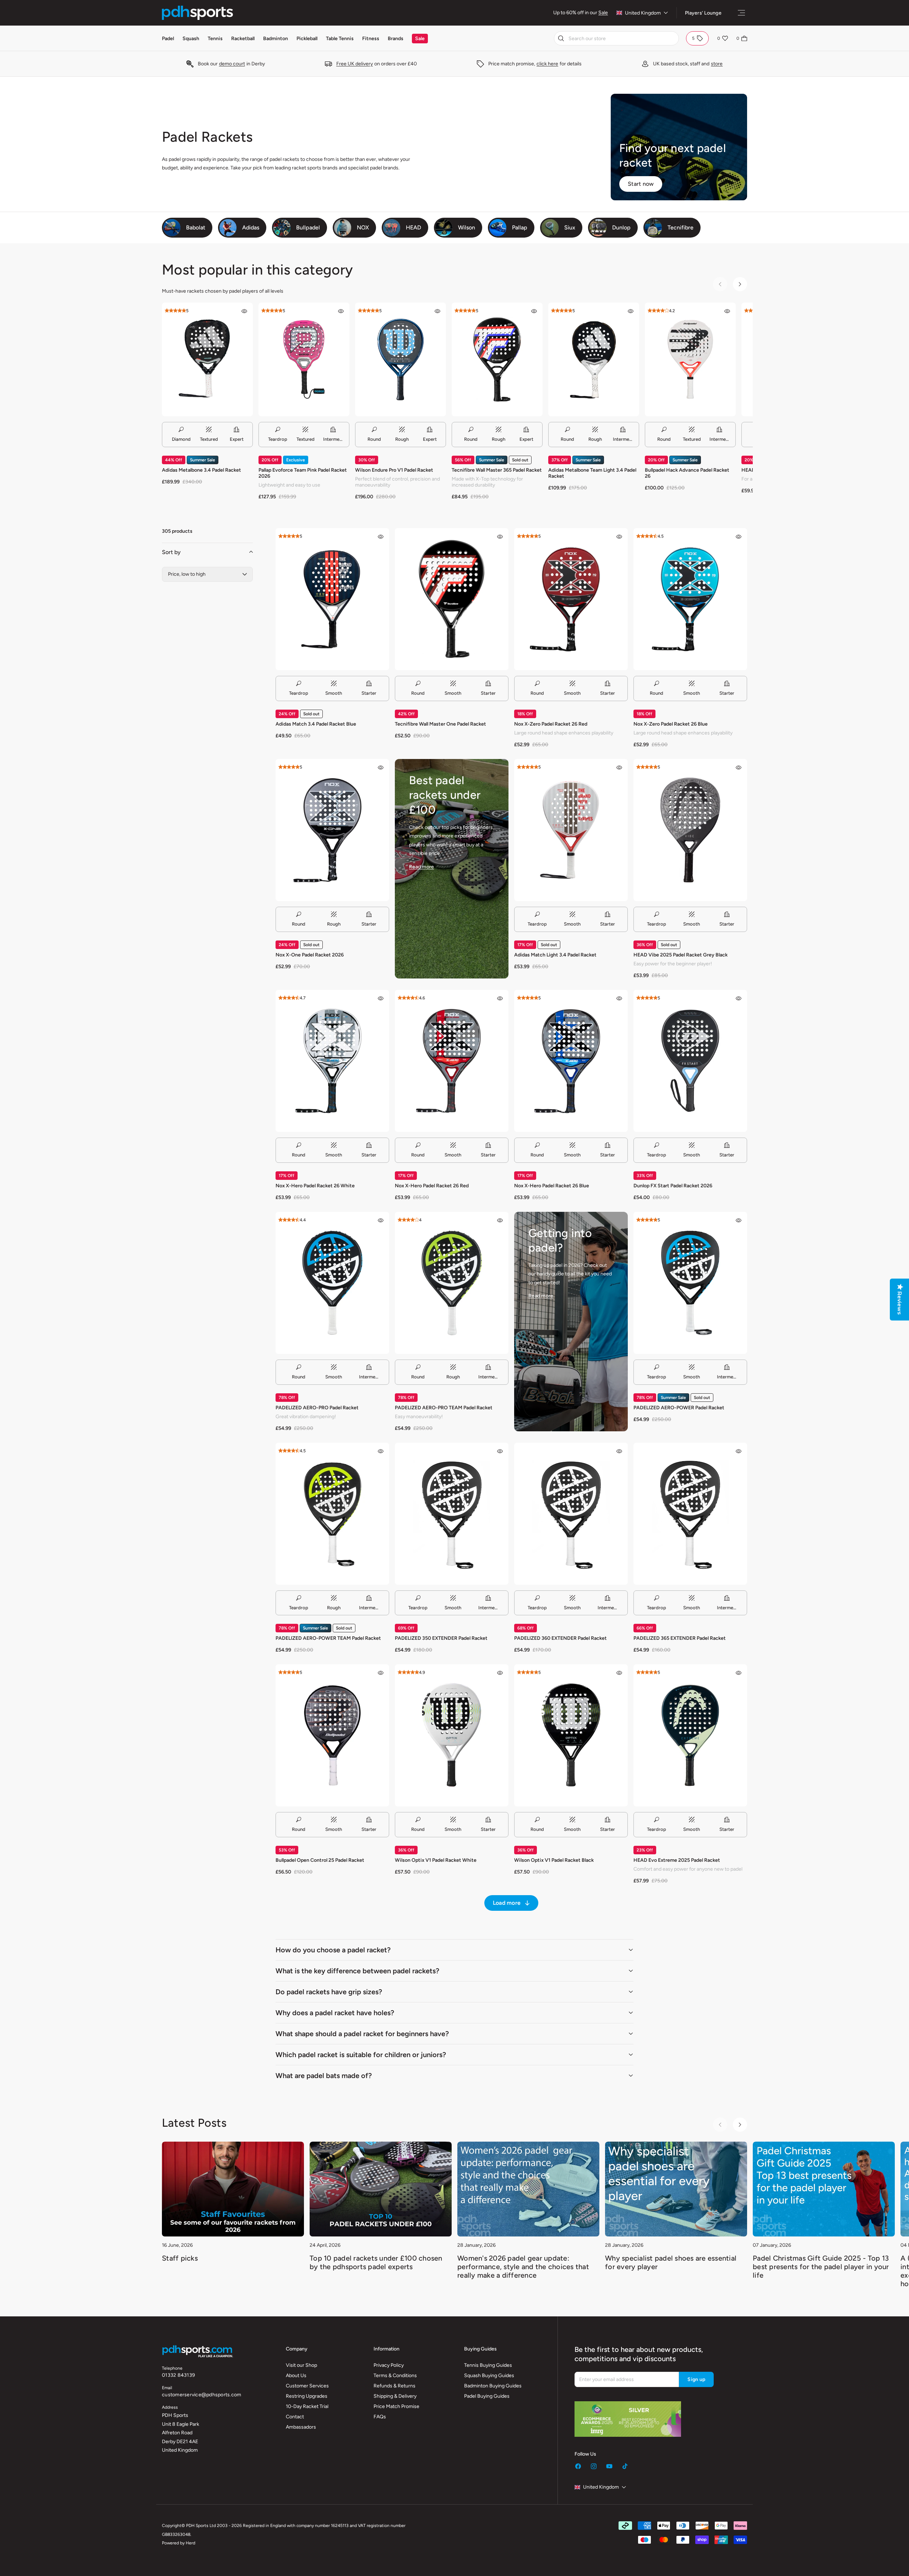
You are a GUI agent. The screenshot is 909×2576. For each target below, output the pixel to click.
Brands (396, 39)
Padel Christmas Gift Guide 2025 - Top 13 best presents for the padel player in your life (821, 2267)
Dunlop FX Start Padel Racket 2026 (673, 1186)
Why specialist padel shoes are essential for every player (671, 2262)
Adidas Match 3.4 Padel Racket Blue (316, 724)
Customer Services (307, 2386)
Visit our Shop (301, 2365)
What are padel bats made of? (324, 2076)
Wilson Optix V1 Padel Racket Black (554, 1860)
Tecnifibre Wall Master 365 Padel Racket (497, 470)
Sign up (696, 2379)
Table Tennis (340, 39)
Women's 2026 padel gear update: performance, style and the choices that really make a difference (523, 2267)
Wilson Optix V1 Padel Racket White (436, 1860)
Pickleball (307, 39)
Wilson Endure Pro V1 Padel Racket (394, 470)
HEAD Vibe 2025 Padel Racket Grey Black (681, 955)
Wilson (467, 227)
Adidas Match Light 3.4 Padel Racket (555, 955)
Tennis (215, 39)
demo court (232, 64)
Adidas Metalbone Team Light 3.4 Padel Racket (592, 473)
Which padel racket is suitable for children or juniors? (361, 2055)
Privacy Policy (389, 2365)
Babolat (196, 227)
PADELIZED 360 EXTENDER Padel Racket (560, 1638)
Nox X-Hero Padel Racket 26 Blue (552, 1186)
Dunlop (621, 227)
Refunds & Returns (394, 2386)
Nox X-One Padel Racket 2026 (310, 955)
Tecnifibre (681, 227)
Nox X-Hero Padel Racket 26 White (315, 1186)
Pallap (520, 227)
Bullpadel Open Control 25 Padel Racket (320, 1860)
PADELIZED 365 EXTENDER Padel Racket (680, 1638)
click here (547, 64)
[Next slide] (740, 284)
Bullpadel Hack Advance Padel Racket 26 (687, 473)
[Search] (561, 38)
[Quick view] (244, 311)
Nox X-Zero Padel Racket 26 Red (551, 724)
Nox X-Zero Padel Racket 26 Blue (671, 724)
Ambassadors (301, 2427)
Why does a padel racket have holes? (335, 2013)
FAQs (380, 2417)
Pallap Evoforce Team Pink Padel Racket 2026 (303, 473)
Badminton (276, 39)
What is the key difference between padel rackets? (357, 1971)
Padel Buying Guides (487, 2396)
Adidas (251, 227)
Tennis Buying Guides (488, 2365)
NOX (363, 227)
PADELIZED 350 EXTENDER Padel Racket (441, 1638)
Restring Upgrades (307, 2396)
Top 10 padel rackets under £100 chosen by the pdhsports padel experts (376, 2262)
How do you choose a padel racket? (333, 1950)
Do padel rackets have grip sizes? (329, 1992)
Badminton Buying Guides (493, 2386)
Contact (295, 2417)
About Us (296, 2376)
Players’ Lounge (703, 13)
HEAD (413, 227)
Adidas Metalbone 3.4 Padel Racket (202, 470)
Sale (603, 13)
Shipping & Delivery (395, 2396)
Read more (421, 867)
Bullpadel (308, 227)
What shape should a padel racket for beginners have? (362, 2034)
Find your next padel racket (673, 156)
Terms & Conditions (395, 2376)
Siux (570, 227)
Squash (191, 39)
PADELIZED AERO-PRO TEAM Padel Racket (444, 1408)
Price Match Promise (396, 2406)
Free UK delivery (355, 64)
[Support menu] (741, 13)
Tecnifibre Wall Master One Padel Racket (440, 724)
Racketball (243, 39)
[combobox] (616, 38)
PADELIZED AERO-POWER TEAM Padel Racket (328, 1638)
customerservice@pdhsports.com (202, 2395)
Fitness (371, 39)
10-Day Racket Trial (307, 2406)
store (717, 64)
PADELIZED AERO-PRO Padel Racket (317, 1408)
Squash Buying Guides (489, 2376)
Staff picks (180, 2258)
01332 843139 (178, 2375)
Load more (507, 1903)
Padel (168, 39)
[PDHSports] (197, 13)
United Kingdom (643, 13)
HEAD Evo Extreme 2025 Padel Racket (677, 1860)
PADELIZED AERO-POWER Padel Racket (679, 1408)
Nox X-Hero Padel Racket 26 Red (432, 1186)
